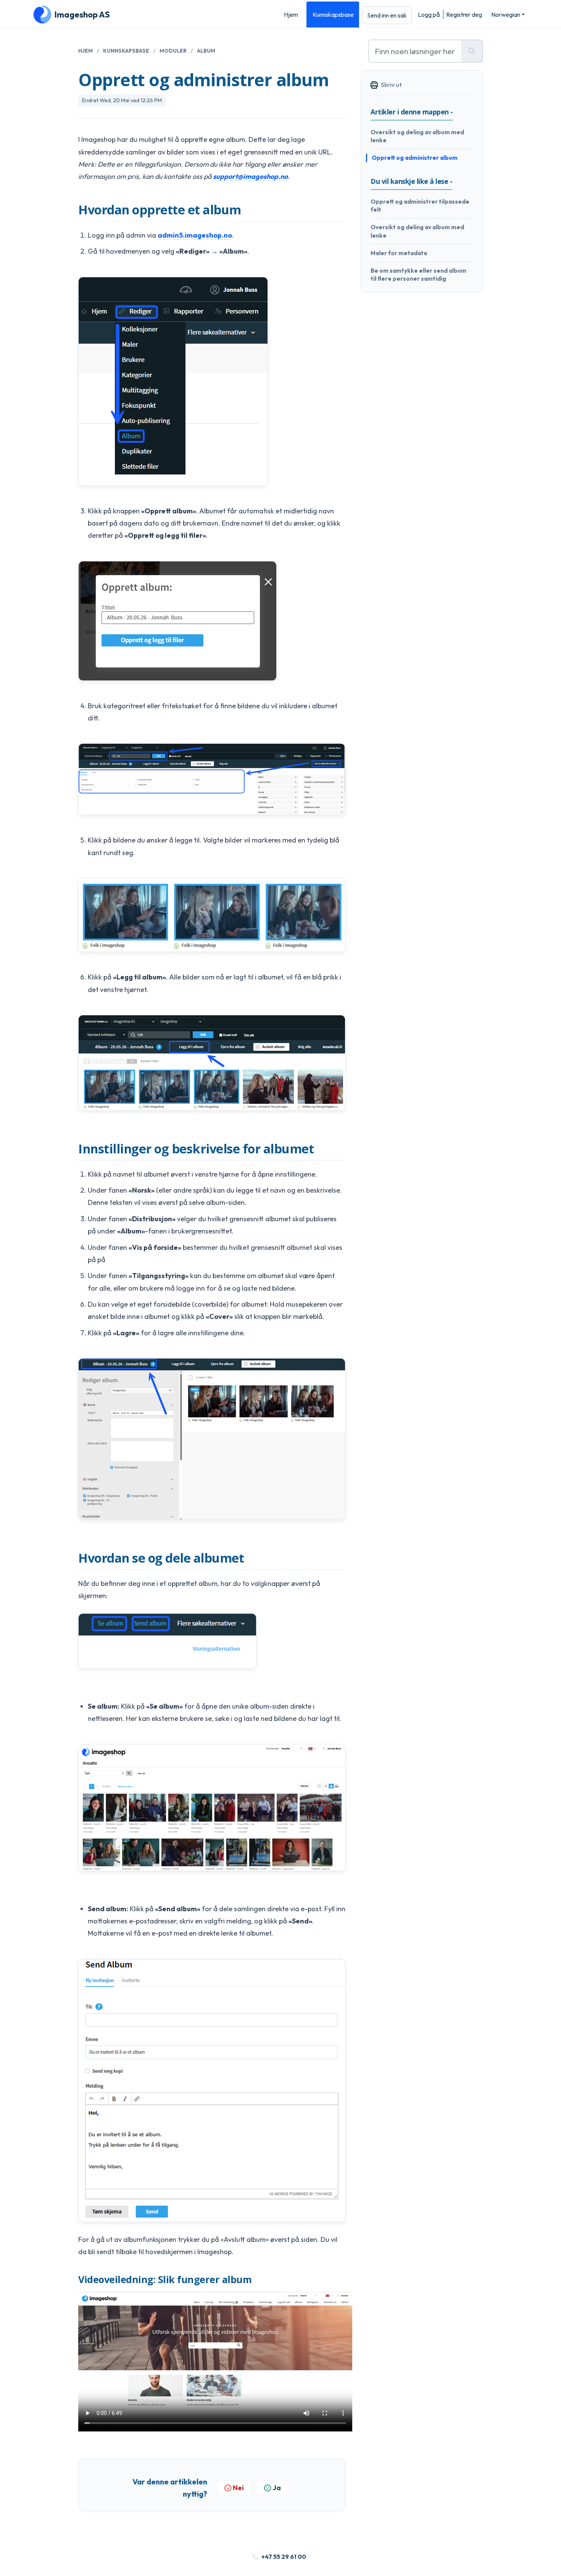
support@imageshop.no (250, 176)
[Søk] (472, 51)
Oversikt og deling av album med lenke (417, 136)
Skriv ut (391, 85)
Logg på (429, 14)
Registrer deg (464, 14)
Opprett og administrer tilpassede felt (420, 206)
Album (206, 51)
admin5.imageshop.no (195, 235)
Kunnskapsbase (333, 14)
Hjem (291, 14)
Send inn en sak (387, 15)
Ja (277, 2488)
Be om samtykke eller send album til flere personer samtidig (418, 275)
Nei (238, 2488)
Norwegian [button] (506, 14)
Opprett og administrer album (415, 158)
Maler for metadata (399, 253)
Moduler (173, 51)
